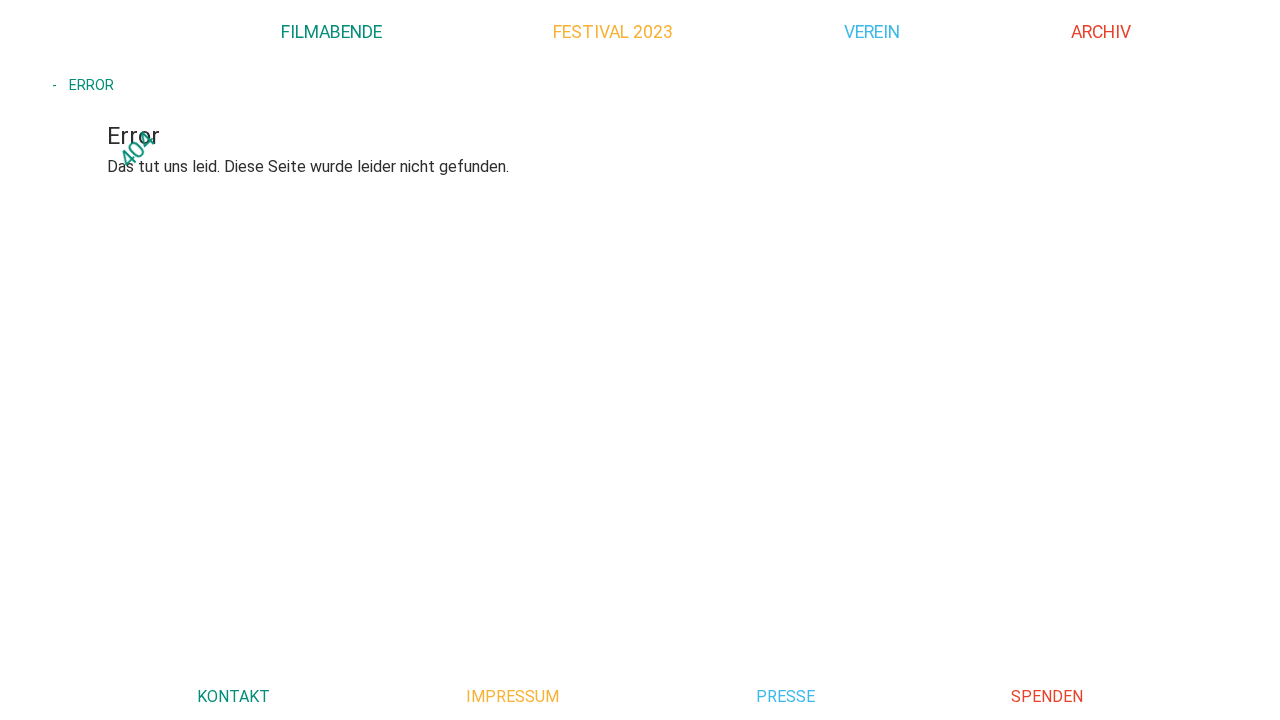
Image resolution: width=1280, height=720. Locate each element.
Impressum (512, 696)
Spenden (1047, 696)
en (1248, 30)
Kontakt (233, 696)
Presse (785, 696)
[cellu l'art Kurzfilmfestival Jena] (98, 32)
